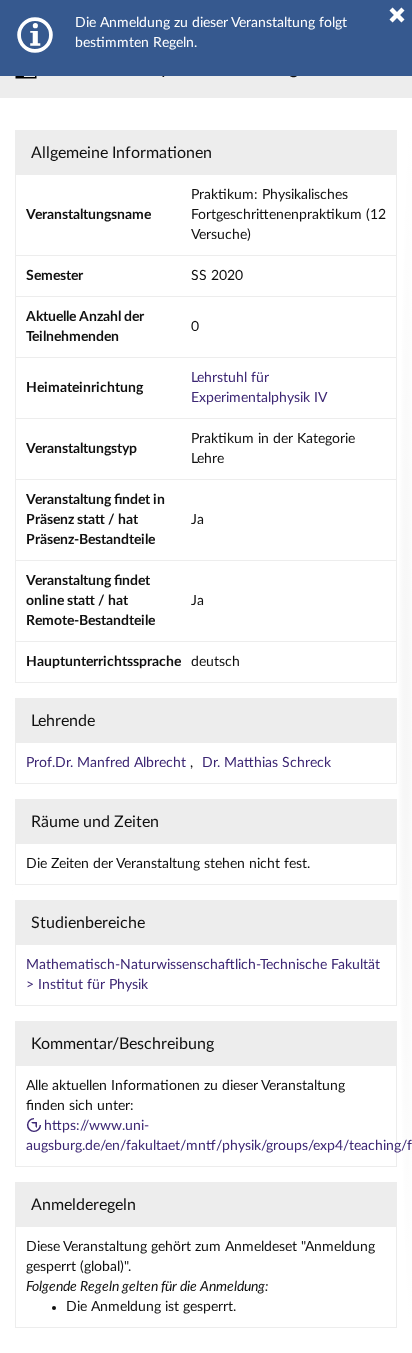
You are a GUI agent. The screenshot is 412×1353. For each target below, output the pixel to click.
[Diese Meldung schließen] (397, 15)
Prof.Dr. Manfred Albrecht (108, 763)
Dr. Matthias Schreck (266, 763)
